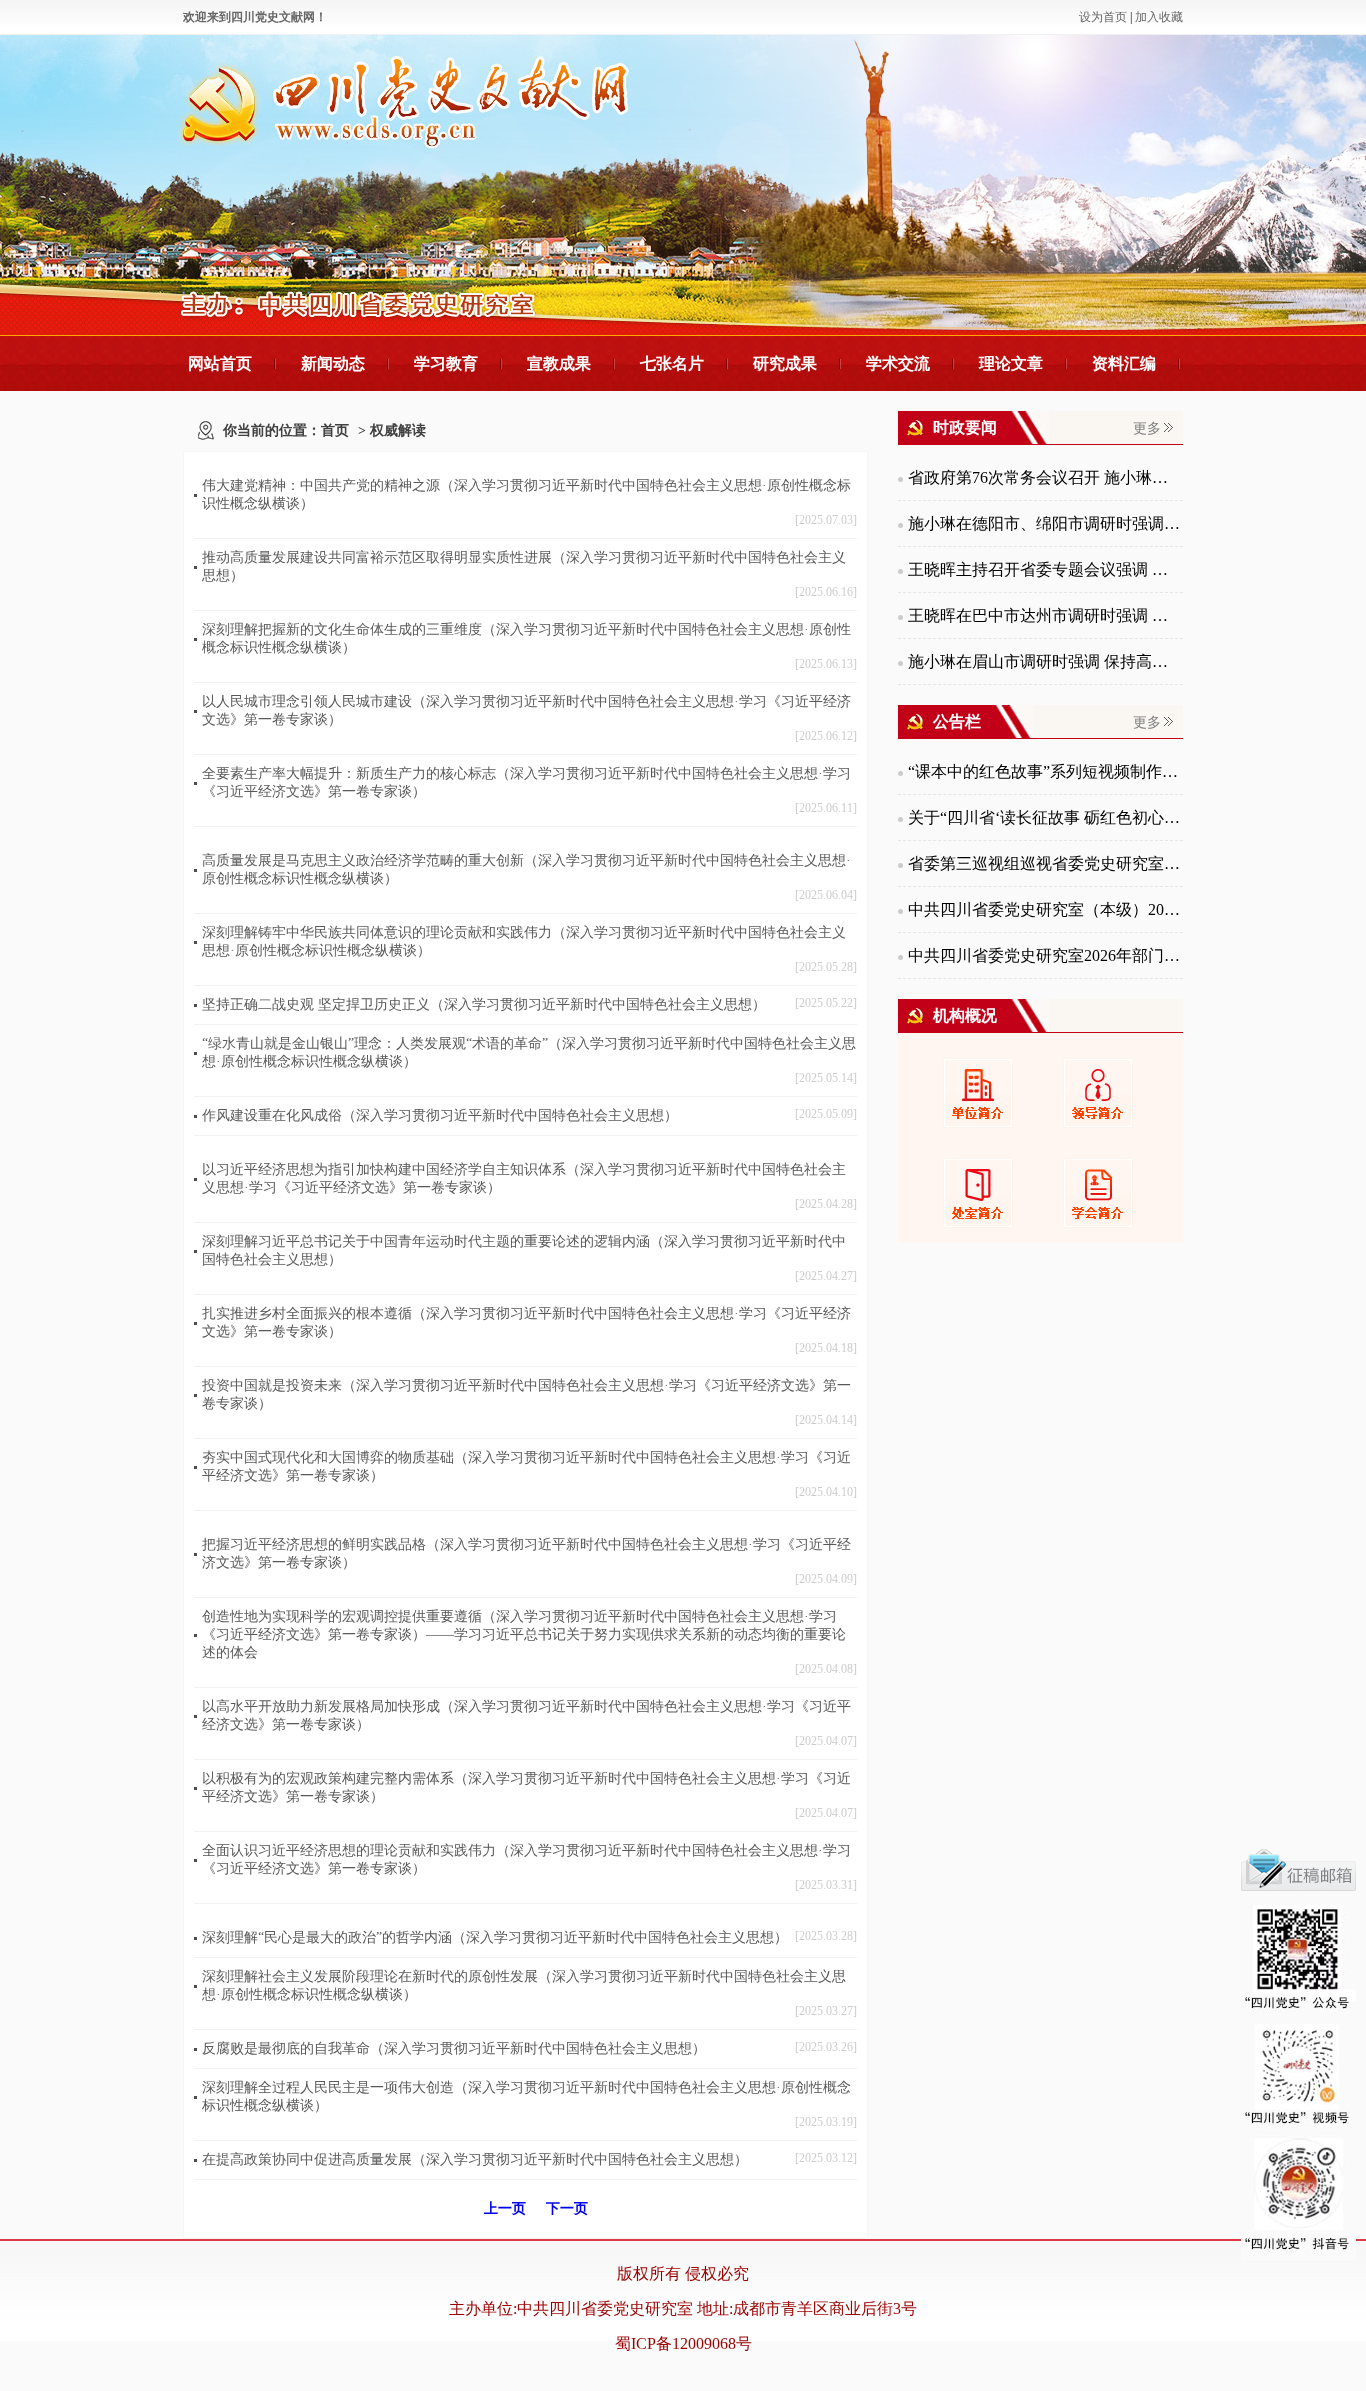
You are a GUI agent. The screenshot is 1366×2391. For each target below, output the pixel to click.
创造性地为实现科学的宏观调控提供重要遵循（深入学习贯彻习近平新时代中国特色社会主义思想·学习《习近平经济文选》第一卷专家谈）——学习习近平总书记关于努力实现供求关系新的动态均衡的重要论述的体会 (524, 1634)
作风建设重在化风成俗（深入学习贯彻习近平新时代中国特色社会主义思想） (440, 1115)
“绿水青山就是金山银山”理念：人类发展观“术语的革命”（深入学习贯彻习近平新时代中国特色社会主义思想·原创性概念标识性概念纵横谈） (529, 1052)
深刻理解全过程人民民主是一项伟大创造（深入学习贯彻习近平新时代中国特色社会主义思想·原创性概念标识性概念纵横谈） (526, 2096)
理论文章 (1011, 363)
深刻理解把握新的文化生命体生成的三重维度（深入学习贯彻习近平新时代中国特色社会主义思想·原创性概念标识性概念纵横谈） (526, 638)
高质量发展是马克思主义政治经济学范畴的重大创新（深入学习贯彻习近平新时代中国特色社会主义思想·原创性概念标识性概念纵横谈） (526, 869)
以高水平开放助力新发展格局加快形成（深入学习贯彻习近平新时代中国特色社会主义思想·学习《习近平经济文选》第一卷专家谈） (526, 1715)
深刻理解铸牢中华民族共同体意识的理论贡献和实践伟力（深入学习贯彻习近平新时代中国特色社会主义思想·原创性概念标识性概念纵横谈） (524, 941)
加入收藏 (1159, 17)
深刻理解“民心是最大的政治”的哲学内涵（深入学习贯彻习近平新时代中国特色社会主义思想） (495, 1937)
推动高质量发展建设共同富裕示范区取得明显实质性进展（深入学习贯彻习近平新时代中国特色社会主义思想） (524, 566)
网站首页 (220, 363)
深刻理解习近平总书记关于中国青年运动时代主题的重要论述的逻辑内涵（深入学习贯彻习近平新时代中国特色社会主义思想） (524, 1250)
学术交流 (898, 363)
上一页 (505, 2208)
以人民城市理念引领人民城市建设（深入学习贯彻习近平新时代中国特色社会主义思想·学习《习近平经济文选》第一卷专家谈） (526, 710)
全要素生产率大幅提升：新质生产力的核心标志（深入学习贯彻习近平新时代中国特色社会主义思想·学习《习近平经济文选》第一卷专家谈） (526, 782)
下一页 (567, 2208)
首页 (335, 430)
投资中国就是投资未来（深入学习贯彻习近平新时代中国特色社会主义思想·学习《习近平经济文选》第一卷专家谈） (526, 1394)
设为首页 (1103, 17)
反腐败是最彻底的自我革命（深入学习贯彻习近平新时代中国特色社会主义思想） (454, 2048)
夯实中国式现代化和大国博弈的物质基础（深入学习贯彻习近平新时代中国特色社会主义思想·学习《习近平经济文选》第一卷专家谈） (526, 1466)
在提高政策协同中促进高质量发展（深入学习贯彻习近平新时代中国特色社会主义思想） (475, 2159)
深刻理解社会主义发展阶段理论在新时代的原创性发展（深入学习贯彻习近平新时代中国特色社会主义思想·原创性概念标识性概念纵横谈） (524, 1985)
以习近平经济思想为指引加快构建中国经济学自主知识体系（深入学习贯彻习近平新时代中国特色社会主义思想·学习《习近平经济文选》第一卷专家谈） (524, 1178)
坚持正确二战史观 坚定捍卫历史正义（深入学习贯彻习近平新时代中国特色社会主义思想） (484, 1004)
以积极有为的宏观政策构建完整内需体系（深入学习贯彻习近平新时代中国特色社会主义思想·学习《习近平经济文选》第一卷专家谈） (526, 1787)
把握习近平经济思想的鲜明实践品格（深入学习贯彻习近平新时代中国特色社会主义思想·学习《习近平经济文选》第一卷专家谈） (526, 1553)
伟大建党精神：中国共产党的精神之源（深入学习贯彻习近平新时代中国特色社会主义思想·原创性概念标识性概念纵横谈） (526, 494)
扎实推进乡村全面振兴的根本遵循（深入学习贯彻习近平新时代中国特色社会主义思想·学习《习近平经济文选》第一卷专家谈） (526, 1322)
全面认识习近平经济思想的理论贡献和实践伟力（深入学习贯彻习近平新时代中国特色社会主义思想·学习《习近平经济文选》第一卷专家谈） (526, 1859)
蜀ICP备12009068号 (683, 2343)
